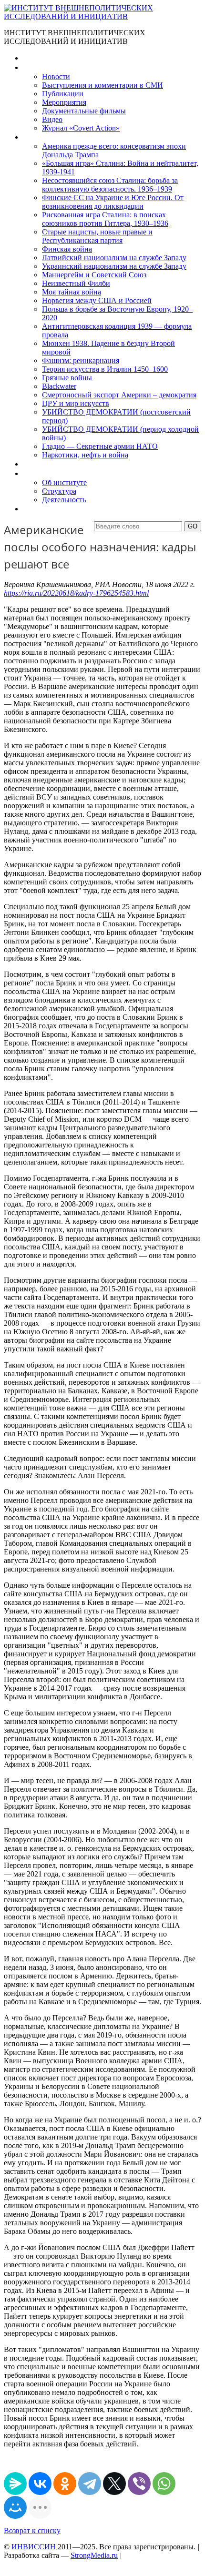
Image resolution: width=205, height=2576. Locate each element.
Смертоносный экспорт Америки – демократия (119, 395)
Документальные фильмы (84, 111)
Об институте (64, 482)
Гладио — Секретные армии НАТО (100, 446)
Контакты (39, 509)
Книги (33, 137)
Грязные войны (67, 378)
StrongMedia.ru (94, 2555)
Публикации (63, 94)
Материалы (42, 67)
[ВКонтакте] (40, 2484)
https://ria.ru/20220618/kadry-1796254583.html (76, 593)
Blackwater (59, 386)
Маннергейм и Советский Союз (94, 275)
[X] (114, 2484)
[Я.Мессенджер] (15, 2484)
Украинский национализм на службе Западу (114, 266)
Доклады (37, 464)
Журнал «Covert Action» (81, 128)
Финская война (67, 249)
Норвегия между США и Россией (97, 300)
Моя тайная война (72, 292)
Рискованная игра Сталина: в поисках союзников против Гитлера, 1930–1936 (105, 219)
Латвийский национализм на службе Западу (114, 258)
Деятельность (64, 500)
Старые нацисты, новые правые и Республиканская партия (97, 236)
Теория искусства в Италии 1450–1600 (105, 369)
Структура (59, 491)
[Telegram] (90, 2484)
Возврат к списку (32, 2530)
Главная (36, 58)
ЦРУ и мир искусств (76, 403)
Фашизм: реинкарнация (81, 360)
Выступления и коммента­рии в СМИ (102, 85)
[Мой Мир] (15, 2507)
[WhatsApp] (164, 2484)
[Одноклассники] (65, 2484)
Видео (52, 119)
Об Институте (46, 473)
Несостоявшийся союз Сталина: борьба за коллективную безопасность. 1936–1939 (110, 185)
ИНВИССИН (34, 2547)
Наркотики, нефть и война (85, 455)
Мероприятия (64, 102)
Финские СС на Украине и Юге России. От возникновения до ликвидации (113, 202)
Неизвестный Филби (76, 283)
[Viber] (139, 2484)
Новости (56, 76)
